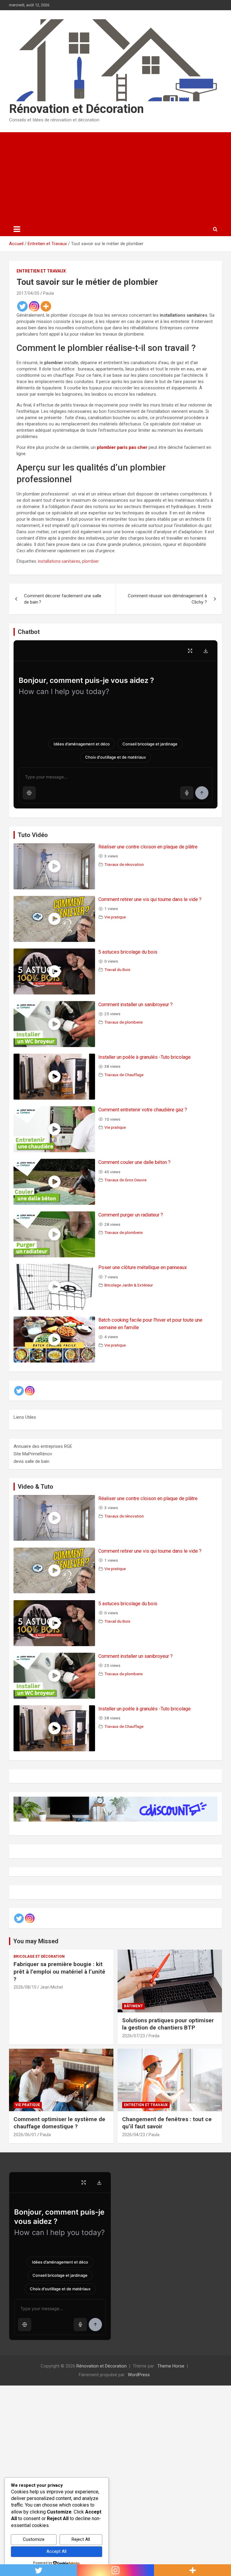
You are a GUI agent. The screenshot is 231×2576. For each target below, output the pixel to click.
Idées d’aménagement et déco (82, 744)
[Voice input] (187, 793)
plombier (91, 561)
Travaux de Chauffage (124, 1075)
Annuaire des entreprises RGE (43, 1446)
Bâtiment (133, 2006)
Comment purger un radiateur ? (131, 1215)
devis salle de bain (31, 1461)
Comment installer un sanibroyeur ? (136, 1005)
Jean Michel (51, 1987)
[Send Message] (202, 793)
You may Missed (36, 1941)
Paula (48, 293)
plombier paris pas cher (122, 447)
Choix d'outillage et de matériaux (115, 757)
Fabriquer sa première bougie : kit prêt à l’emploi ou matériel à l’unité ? (59, 1972)
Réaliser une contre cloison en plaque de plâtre (148, 847)
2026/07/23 (134, 2036)
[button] (29, 793)
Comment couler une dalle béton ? (134, 1162)
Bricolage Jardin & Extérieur (129, 1285)
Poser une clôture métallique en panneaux (143, 1267)
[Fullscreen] (190, 651)
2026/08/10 (25, 1987)
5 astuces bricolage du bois (128, 952)
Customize (34, 2539)
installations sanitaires (59, 561)
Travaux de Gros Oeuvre (125, 1180)
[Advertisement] (115, 177)
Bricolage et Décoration (39, 1956)
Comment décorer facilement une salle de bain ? (63, 599)
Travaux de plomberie (123, 1022)
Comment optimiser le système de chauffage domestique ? (59, 2123)
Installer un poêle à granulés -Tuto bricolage (145, 1057)
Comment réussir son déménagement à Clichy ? (167, 599)
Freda (154, 2036)
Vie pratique (115, 917)
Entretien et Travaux (41, 271)
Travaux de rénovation (124, 864)
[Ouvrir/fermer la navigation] (17, 229)
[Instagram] (34, 306)
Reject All (81, 2539)
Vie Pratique (28, 2105)
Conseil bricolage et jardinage (150, 744)
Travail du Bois (117, 970)
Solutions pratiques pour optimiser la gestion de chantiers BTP (168, 2024)
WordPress (139, 2375)
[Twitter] (22, 306)
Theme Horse (171, 2366)
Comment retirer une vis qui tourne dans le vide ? (150, 899)
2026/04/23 (134, 2135)
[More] (46, 306)
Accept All (56, 2551)
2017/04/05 (28, 293)
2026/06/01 (25, 2135)
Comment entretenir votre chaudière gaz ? (143, 1110)
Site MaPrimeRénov (33, 1454)
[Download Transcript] (206, 651)
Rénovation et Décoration (76, 109)
